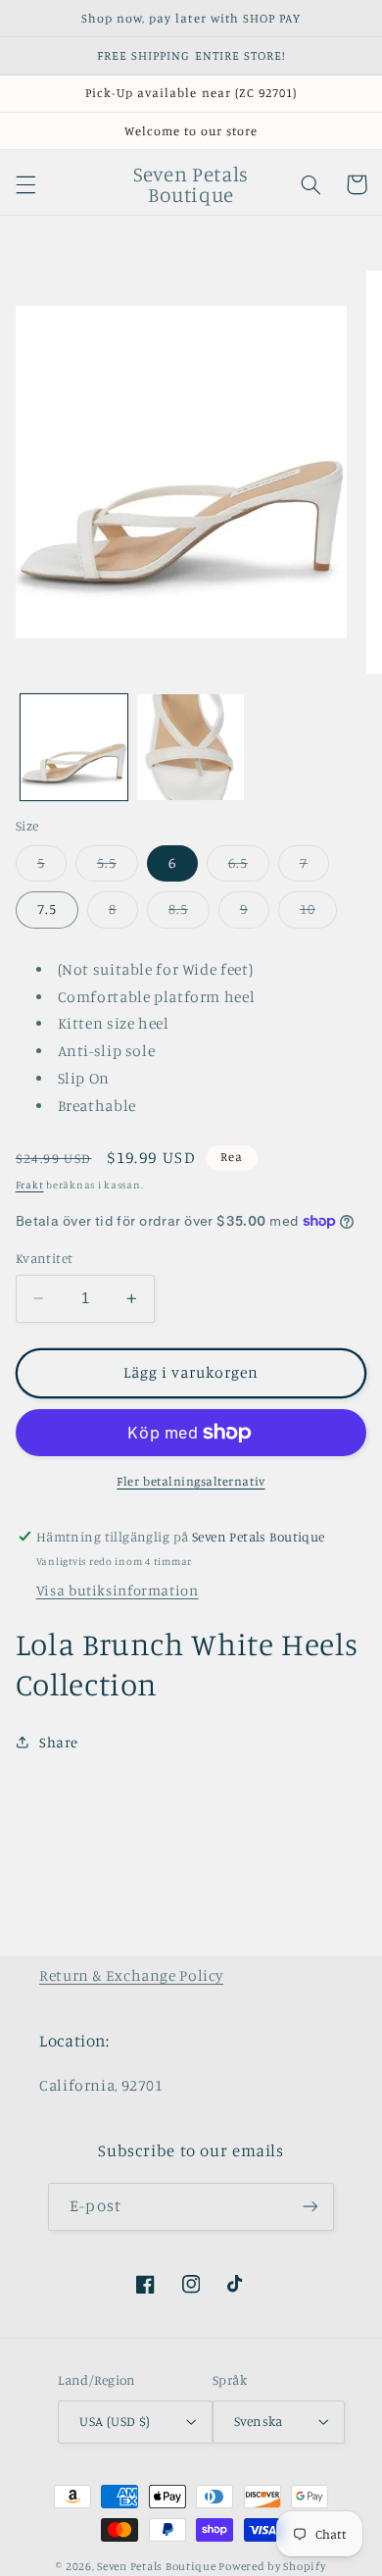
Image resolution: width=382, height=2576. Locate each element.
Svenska (259, 2421)
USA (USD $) (115, 2421)
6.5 (249, 867)
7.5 (47, 909)
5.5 (118, 867)
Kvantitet (45, 1258)
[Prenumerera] (310, 2207)
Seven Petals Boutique (158, 2566)
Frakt (30, 1185)
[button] (25, 184)
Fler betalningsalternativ (191, 1481)
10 (318, 913)
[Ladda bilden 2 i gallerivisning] (191, 748)
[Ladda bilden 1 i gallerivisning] (74, 748)
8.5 (189, 913)
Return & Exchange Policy (131, 1975)
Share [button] (59, 1742)
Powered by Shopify (272, 2566)
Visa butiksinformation (118, 1590)
